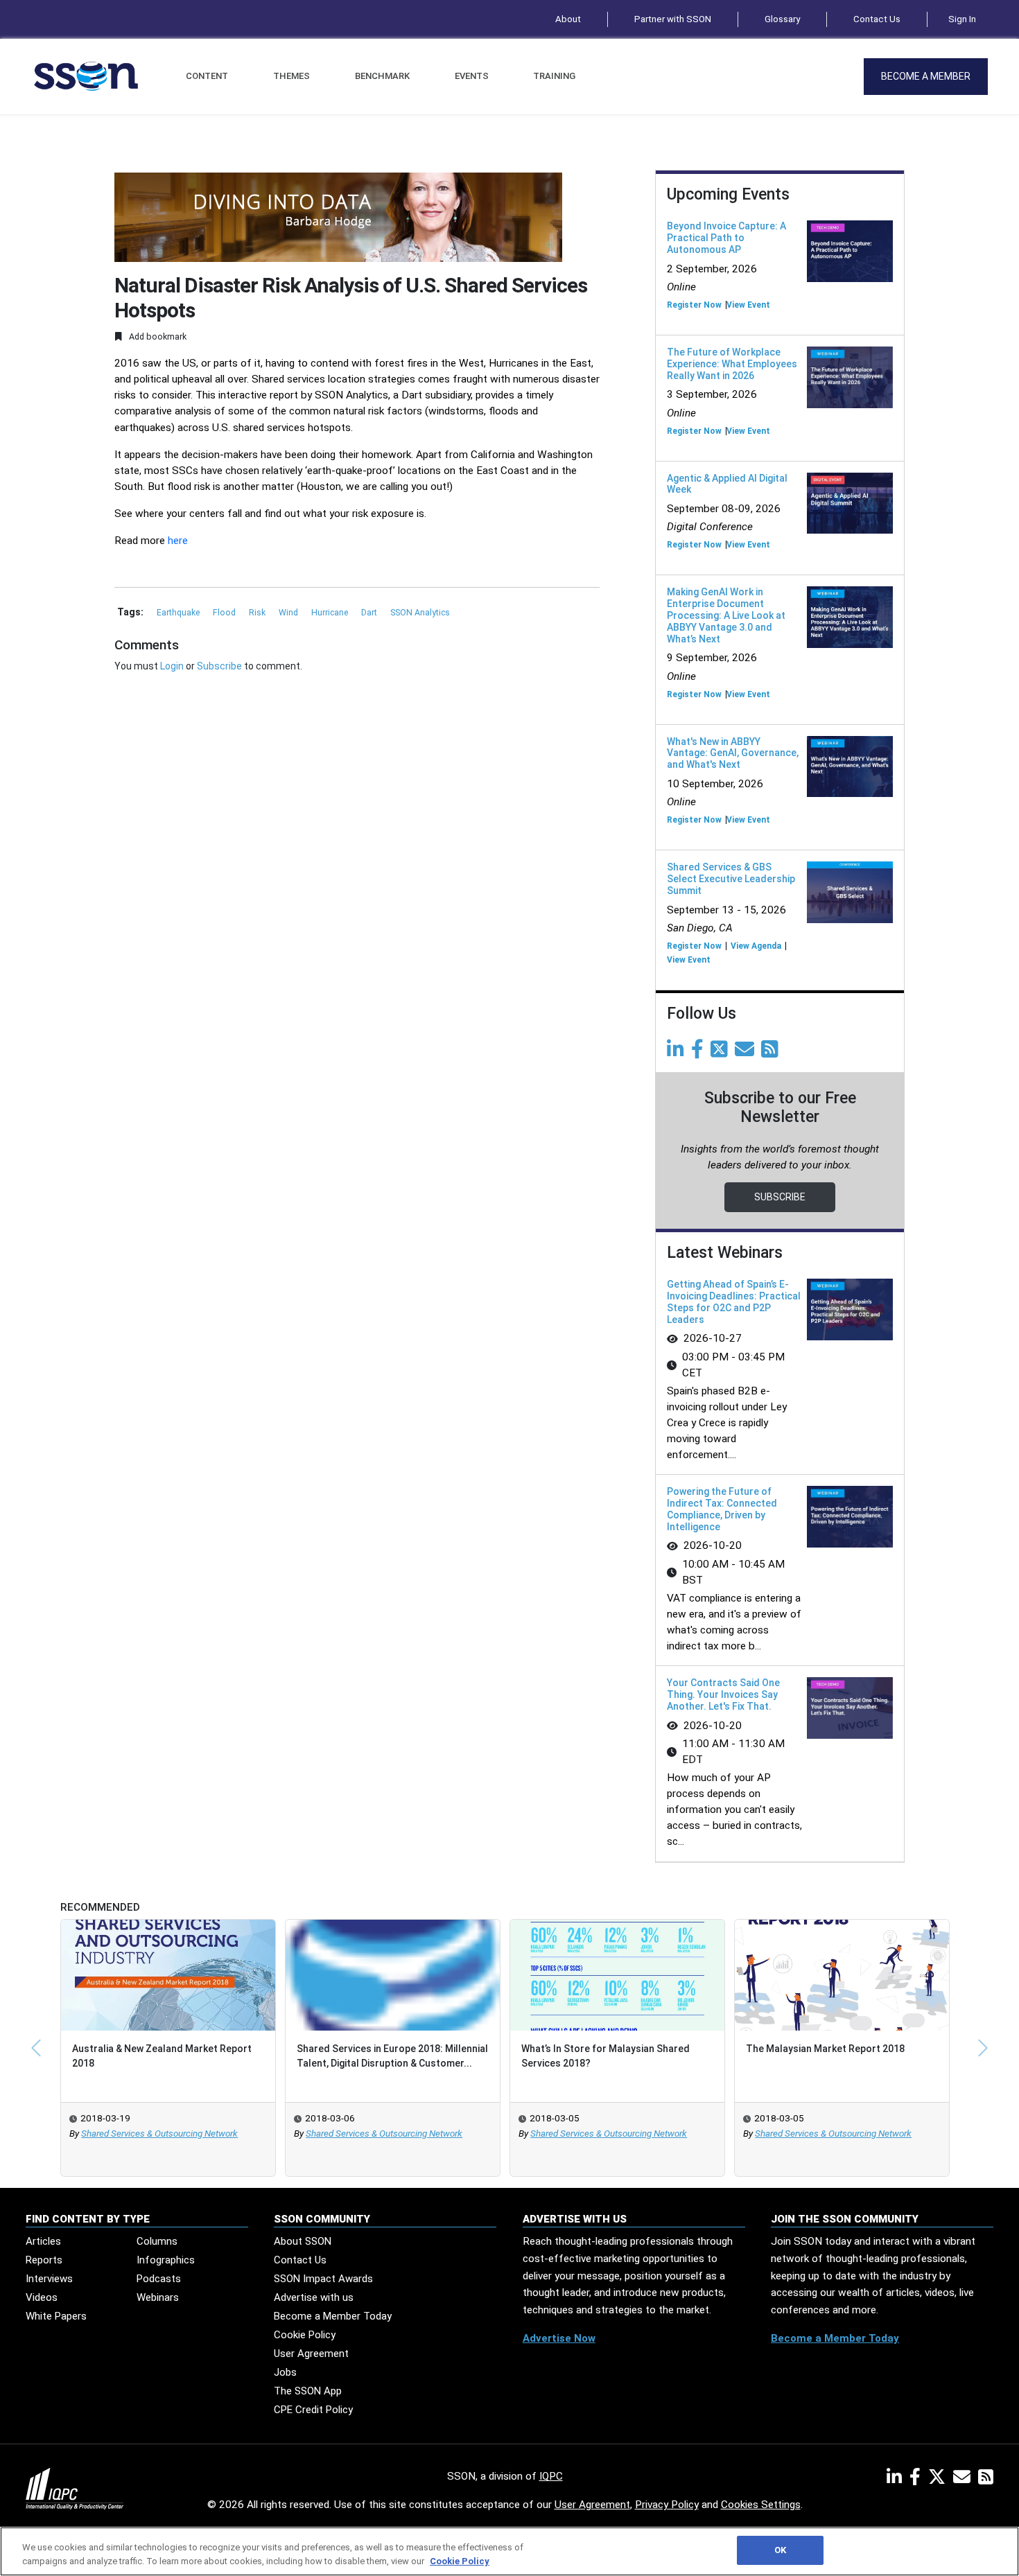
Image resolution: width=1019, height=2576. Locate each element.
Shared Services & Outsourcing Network (159, 2133)
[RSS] (986, 2480)
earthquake (179, 613)
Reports (44, 2260)
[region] (509, 2551)
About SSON (303, 2241)
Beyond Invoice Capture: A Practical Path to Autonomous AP (726, 238)
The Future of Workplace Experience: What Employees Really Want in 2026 (732, 364)
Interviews (49, 2279)
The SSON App (308, 2391)
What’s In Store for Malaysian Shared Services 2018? (606, 2056)
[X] (940, 2480)
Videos (42, 2297)
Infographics (166, 2260)
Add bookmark (157, 336)
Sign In (962, 19)
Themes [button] (291, 76)
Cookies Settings (761, 2505)
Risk (258, 613)
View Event (748, 305)
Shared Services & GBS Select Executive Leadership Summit (731, 879)
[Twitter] (722, 1053)
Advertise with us (314, 2297)
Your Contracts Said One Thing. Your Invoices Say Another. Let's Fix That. (723, 1694)
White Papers (56, 2316)
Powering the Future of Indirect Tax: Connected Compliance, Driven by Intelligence (722, 1509)
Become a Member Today (333, 2316)
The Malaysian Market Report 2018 (825, 2049)
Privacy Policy (667, 2505)
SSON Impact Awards (323, 2279)
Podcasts (159, 2279)
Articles (43, 2241)
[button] (36, 2048)
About (568, 19)
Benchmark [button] (382, 76)
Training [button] (554, 76)
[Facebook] (700, 1053)
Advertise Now (559, 2338)
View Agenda (756, 946)
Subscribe (219, 666)
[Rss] (772, 1053)
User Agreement (311, 2354)
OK (780, 2550)
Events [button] (472, 76)
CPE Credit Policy (313, 2410)
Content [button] (207, 76)
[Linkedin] (678, 1053)
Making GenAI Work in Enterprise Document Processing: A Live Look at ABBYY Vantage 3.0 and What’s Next (726, 615)
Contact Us (877, 19)
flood (225, 613)
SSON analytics (420, 613)
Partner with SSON (673, 19)
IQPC (551, 2476)
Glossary (782, 19)
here (178, 541)
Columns (157, 2241)
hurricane (331, 613)
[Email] (747, 1053)
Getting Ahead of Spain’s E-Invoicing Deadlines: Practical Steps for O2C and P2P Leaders (734, 1302)
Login (172, 666)
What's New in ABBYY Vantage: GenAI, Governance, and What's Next (733, 753)
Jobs (285, 2372)
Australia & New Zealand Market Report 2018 (162, 2056)
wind (289, 613)
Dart (370, 613)
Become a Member (926, 76)
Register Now (694, 305)
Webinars (158, 2297)
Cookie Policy (305, 2335)
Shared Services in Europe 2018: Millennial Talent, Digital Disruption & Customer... (392, 2056)
